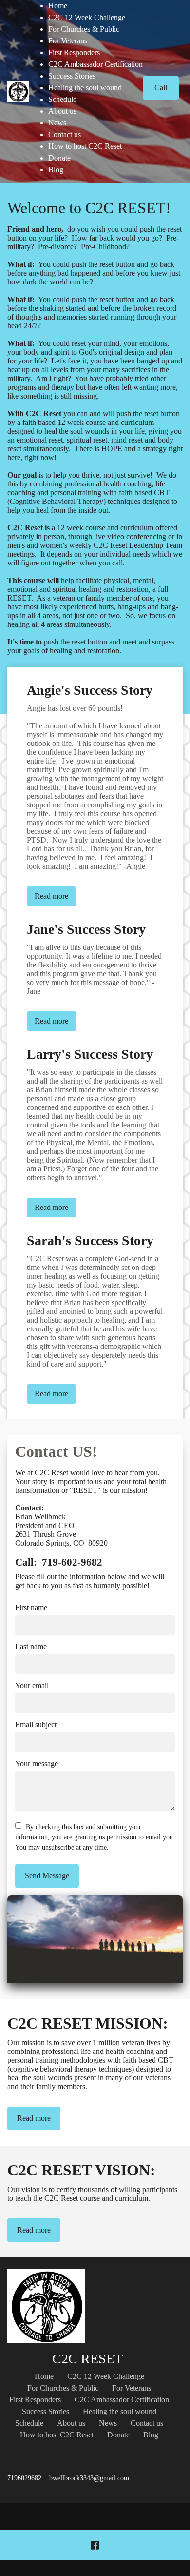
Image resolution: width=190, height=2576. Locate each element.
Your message (37, 1763)
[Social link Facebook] (95, 2545)
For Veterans (68, 41)
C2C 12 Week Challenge (87, 17)
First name (31, 1607)
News (57, 123)
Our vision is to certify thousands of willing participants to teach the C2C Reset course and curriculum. (92, 2194)
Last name (31, 1646)
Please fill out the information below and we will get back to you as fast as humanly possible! (90, 1581)
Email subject (36, 1724)
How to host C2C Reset (85, 146)
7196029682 (24, 2478)
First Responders (74, 52)
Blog (56, 170)
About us (62, 111)
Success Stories (72, 76)
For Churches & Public (84, 29)
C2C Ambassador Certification (95, 64)
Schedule (62, 99)
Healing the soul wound (85, 88)
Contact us (65, 134)
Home (58, 6)
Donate (59, 158)
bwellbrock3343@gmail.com (89, 2478)
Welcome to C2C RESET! (89, 208)
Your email (32, 1685)
